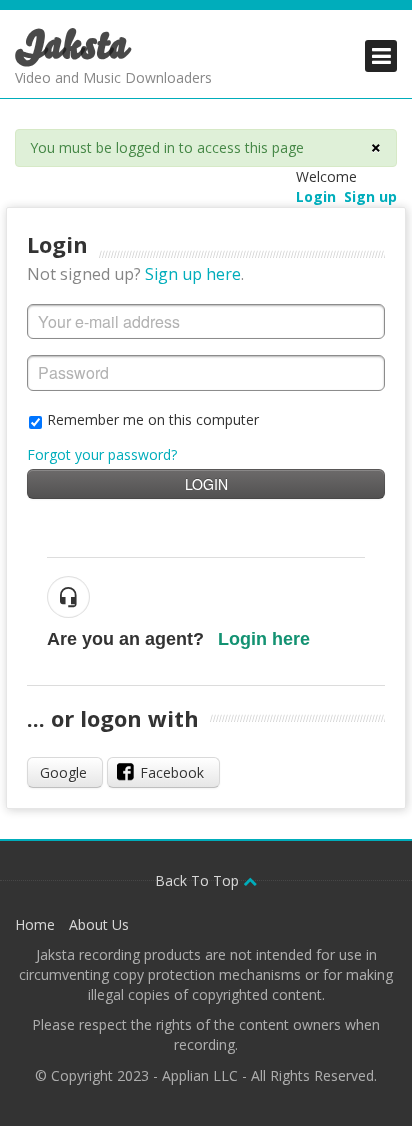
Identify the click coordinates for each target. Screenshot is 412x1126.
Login (206, 484)
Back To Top (199, 880)
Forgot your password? (102, 454)
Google (63, 772)
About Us (99, 924)
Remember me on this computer (153, 419)
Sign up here (193, 274)
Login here (264, 639)
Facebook (172, 772)
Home (35, 924)
